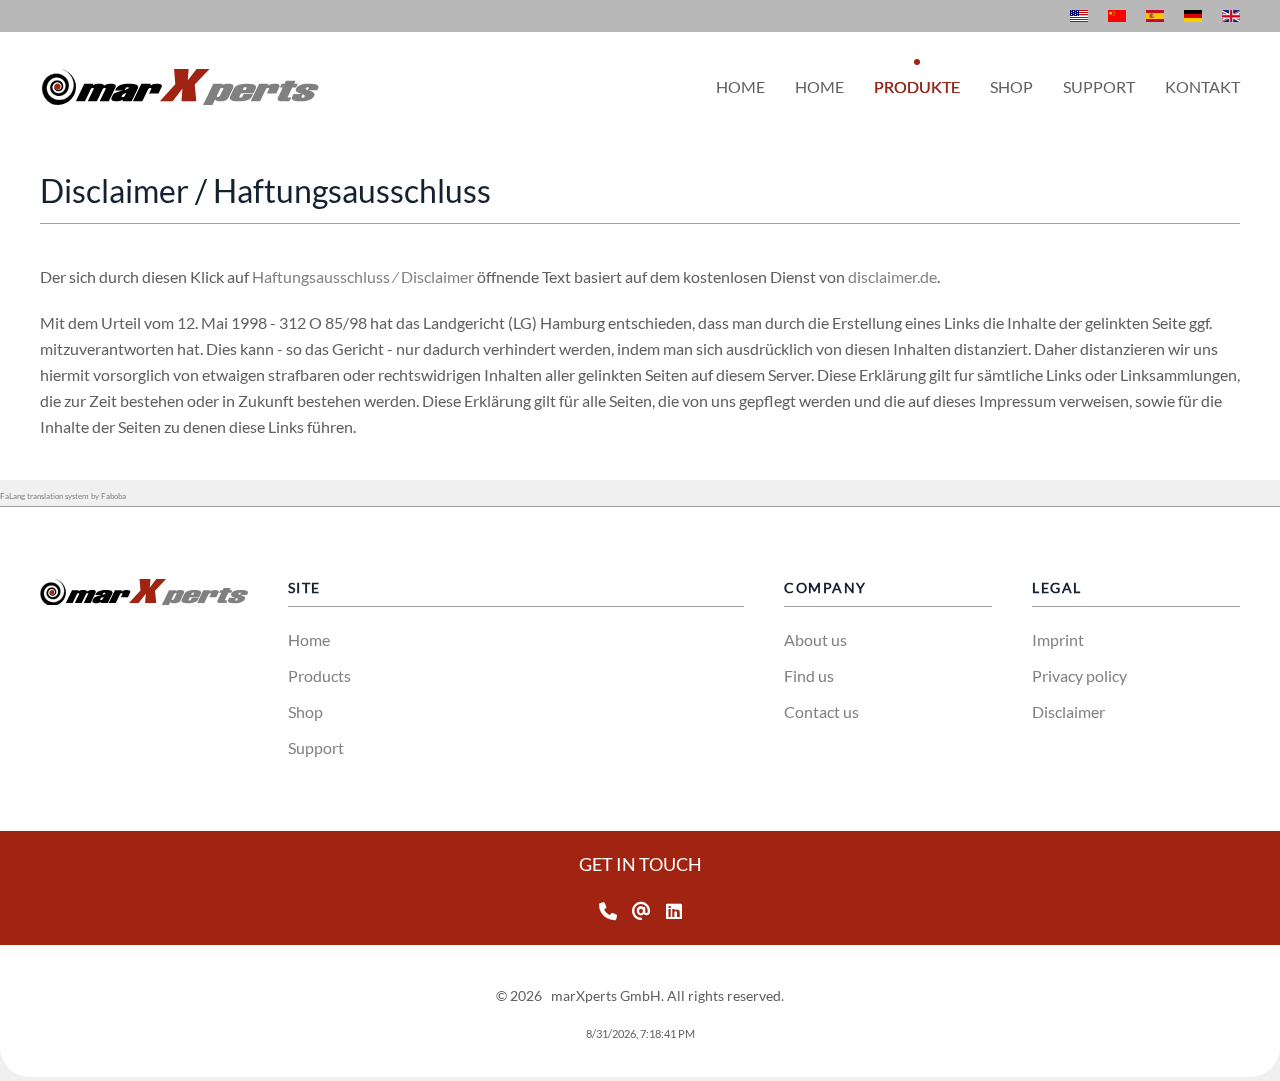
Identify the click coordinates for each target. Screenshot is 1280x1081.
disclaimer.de (892, 276)
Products (319, 675)
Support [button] (1099, 86)
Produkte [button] (917, 86)
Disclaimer (1068, 711)
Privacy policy (1079, 675)
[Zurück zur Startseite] (180, 87)
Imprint (1058, 639)
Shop (305, 711)
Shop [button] (1011, 86)
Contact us (821, 711)
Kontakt (1202, 86)
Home (740, 86)
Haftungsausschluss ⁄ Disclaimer (363, 276)
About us (815, 639)
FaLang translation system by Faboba (63, 496)
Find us (809, 675)
